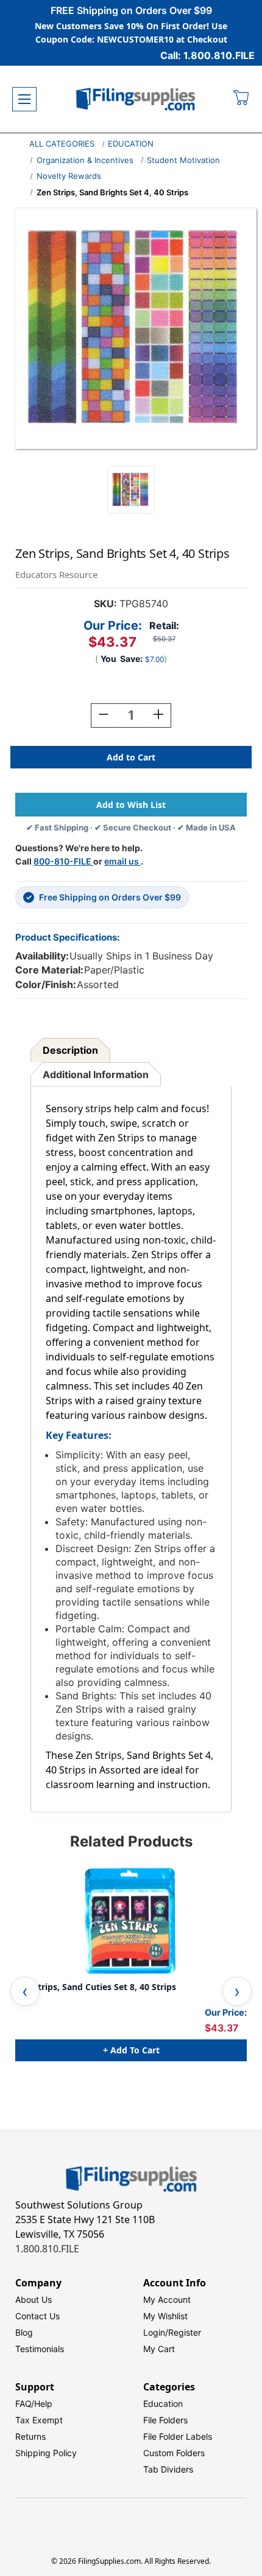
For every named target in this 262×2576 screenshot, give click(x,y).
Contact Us (37, 2316)
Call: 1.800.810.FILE (207, 55)
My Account (167, 2299)
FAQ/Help (34, 2404)
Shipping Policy (46, 2453)
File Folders (165, 2420)
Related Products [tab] (131, 1841)
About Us (34, 2299)
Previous (25, 1991)
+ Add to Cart (131, 2050)
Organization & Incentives (85, 160)
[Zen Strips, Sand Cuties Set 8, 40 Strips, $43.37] (131, 1921)
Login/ (156, 2332)
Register (185, 2332)
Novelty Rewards (69, 176)
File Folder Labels (178, 2436)
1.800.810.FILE (47, 2249)
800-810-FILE (63, 861)
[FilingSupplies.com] (136, 99)
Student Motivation (183, 160)
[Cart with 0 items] (242, 99)
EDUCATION (131, 144)
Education (163, 2404)
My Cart (159, 2349)
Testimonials (40, 2349)
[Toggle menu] (24, 99)
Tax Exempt (39, 2420)
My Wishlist (165, 2316)
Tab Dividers (168, 2469)
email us (122, 861)
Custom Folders (174, 2453)
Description (70, 1050)
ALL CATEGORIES (62, 144)
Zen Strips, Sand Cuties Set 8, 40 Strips (96, 1987)
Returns (30, 2436)
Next (237, 1991)
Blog (24, 2332)
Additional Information (96, 1074)
